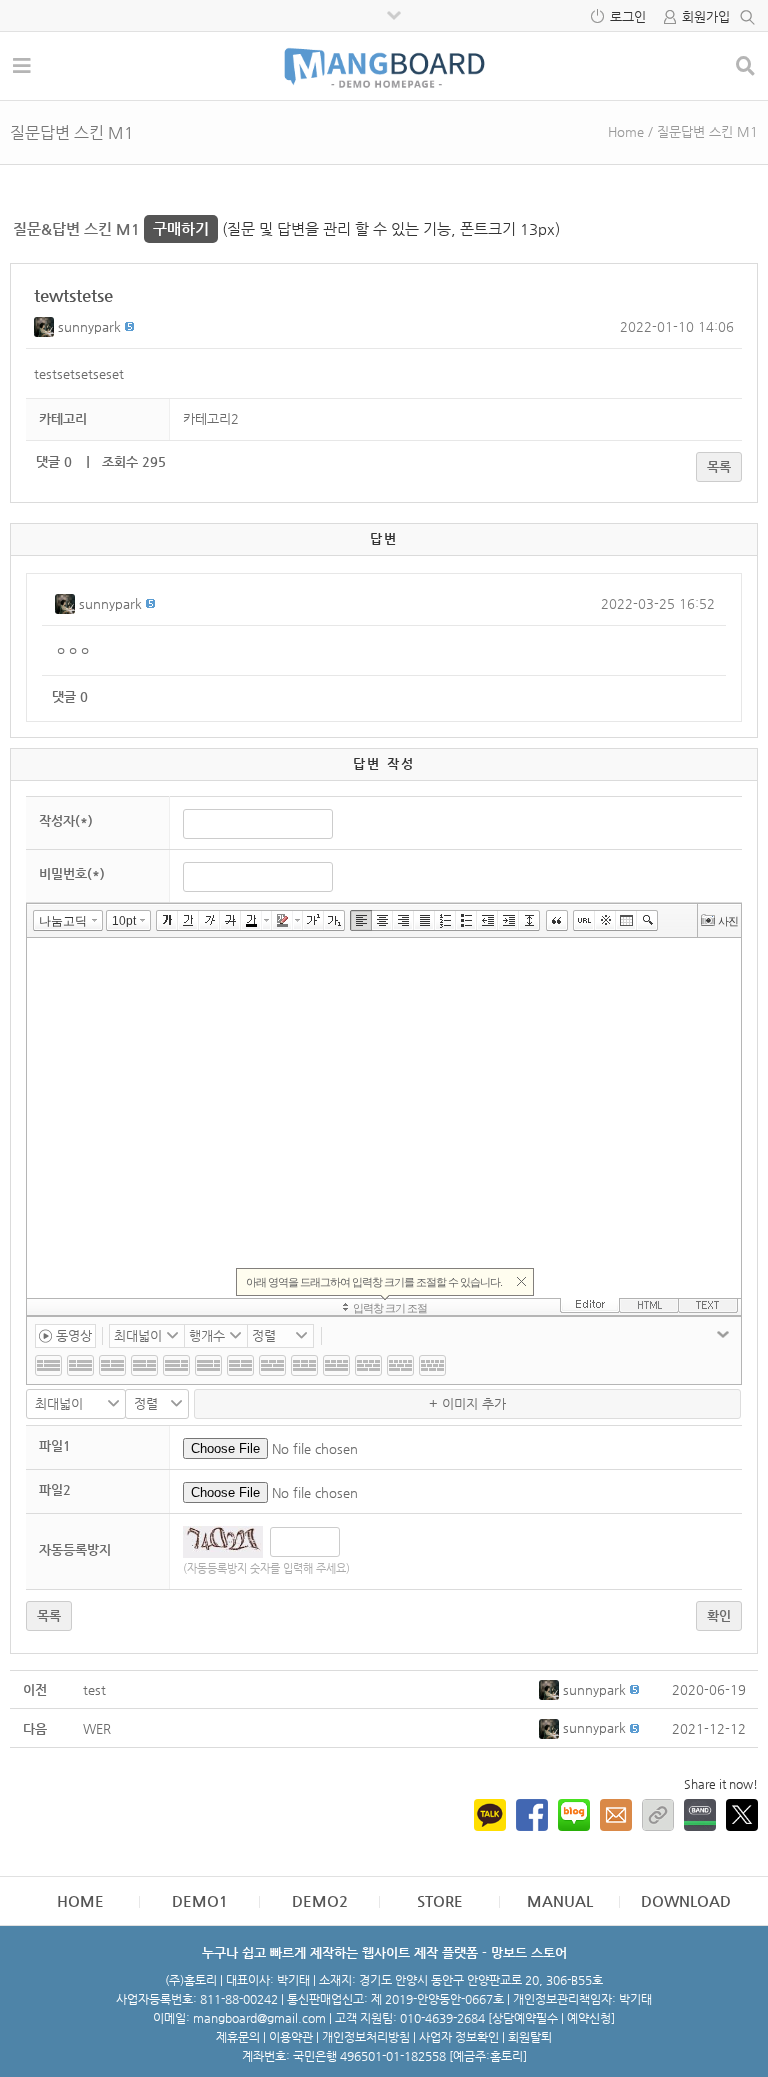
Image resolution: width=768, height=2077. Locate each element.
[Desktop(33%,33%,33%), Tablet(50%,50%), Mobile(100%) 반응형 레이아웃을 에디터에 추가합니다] (272, 1365)
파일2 (55, 1489)
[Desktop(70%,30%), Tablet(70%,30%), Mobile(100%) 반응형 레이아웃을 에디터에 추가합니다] (176, 1365)
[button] (46, 326)
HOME (80, 1900)
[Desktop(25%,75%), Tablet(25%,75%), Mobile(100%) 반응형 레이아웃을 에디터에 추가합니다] (48, 1365)
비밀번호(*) (72, 873)
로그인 (628, 16)
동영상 (72, 1335)
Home (626, 131)
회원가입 (706, 16)
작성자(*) (66, 820)
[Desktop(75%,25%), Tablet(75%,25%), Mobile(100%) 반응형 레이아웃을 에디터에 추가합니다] (208, 1365)
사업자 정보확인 (459, 2037)
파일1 (55, 1445)
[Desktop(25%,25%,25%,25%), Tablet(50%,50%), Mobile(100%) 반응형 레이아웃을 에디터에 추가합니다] (336, 1365)
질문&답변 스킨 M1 (111, 228)
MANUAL (560, 1900)
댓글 (54, 461)
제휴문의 (238, 2037)
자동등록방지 (75, 1549)
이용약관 (291, 2037)
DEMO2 (320, 1900)
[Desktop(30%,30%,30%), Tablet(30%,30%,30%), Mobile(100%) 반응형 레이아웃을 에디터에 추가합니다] (304, 1365)
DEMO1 (200, 1900)
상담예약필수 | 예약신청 (551, 2018)
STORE (440, 1900)
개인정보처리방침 (366, 2037)
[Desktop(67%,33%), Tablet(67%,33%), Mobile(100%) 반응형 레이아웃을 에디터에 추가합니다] (144, 1365)
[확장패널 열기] (723, 1333)
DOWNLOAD (686, 1900)
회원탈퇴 (530, 2037)
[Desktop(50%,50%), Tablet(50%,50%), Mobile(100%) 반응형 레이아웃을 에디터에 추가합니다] (240, 1365)
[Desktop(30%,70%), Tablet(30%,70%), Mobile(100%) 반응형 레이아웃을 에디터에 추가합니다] (80, 1365)
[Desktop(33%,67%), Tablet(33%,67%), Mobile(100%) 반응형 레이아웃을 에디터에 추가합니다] (112, 1365)
